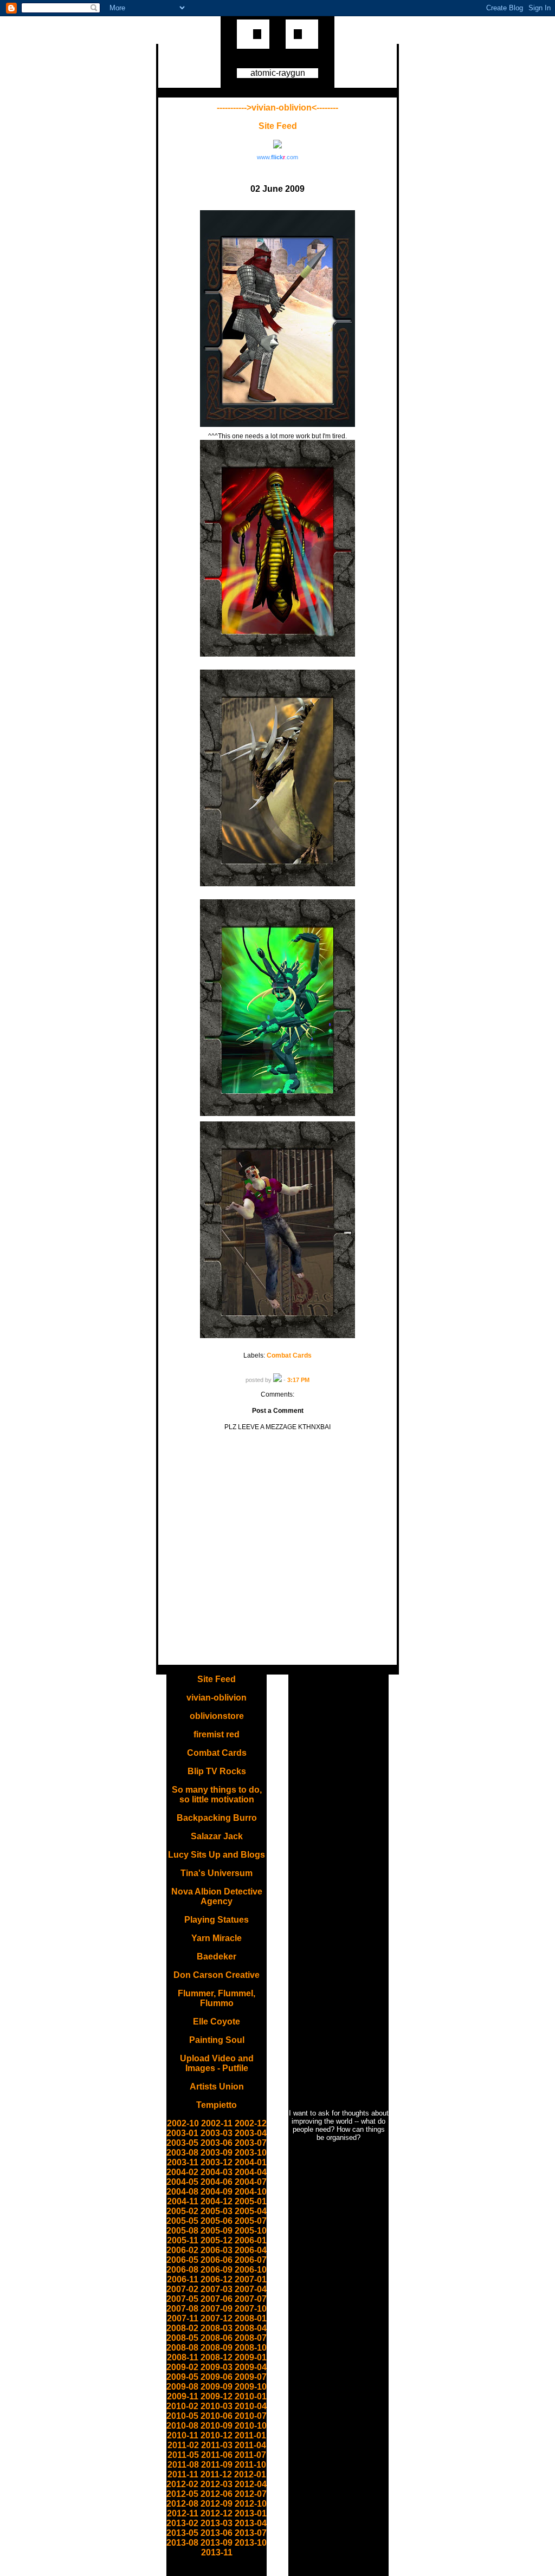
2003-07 (251, 2143)
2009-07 (251, 2377)
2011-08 (183, 2465)
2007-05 (182, 2299)
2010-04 (251, 2406)
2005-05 (182, 2221)
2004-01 (251, 2162)
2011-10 (250, 2465)
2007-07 (251, 2299)
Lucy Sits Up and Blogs (217, 1855)
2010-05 (182, 2416)
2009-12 (217, 2396)
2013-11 (217, 2552)
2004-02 (182, 2172)
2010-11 (183, 2435)
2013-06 (217, 2533)
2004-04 (251, 2172)
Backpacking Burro (217, 1818)
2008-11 (183, 2357)
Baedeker (217, 1957)
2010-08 (182, 2426)
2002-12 (251, 2123)
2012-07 (251, 2494)
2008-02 (182, 2328)
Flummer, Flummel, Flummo (217, 1998)
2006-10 (251, 2270)
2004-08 (182, 2192)
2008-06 (217, 2338)
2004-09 (217, 2192)
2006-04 (251, 2250)
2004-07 (251, 2182)
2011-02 (183, 2445)
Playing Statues (217, 1920)
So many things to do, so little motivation (217, 1795)
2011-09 (217, 2465)
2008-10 (251, 2348)
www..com (277, 157)
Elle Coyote (217, 2022)
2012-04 (251, 2484)
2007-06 (217, 2299)
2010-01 (251, 2396)
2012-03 (217, 2484)
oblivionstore (217, 1716)
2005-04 (251, 2211)
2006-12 (217, 2279)
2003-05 (182, 2143)
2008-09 (217, 2348)
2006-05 (182, 2260)
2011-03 (217, 2445)
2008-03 (217, 2328)
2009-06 (217, 2377)
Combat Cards (289, 1355)
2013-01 (251, 2513)
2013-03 (217, 2523)
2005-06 (217, 2221)
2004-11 (183, 2201)
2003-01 (182, 2133)
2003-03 (217, 2133)
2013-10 (251, 2543)
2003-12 (217, 2162)
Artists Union (217, 2087)
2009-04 (251, 2367)
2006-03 (217, 2250)
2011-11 (183, 2474)
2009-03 (217, 2367)
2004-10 (251, 2192)
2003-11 (183, 2162)
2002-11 (217, 2123)
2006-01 (251, 2240)
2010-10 (251, 2426)
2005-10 (251, 2231)
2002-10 (183, 2123)
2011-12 (216, 2474)
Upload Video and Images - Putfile (217, 2063)
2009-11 (183, 2396)
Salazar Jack (217, 1836)
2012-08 (182, 2504)
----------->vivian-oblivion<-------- (277, 108)
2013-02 (182, 2523)
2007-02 (182, 2289)
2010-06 (217, 2416)
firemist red (217, 1734)
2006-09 (217, 2270)
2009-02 (182, 2367)
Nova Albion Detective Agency (217, 1896)
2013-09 (217, 2543)
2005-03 (217, 2211)
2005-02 (182, 2211)
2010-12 (217, 2435)
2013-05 (182, 2533)
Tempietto (217, 2105)
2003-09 (217, 2153)
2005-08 (182, 2231)
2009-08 (182, 2387)
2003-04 (251, 2133)
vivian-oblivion (217, 1698)
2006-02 (182, 2250)
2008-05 (182, 2338)
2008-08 (182, 2348)
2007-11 (183, 2318)
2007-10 (251, 2309)
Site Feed (278, 126)
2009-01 (251, 2357)
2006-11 (183, 2279)
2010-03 (217, 2406)
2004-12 (217, 2201)
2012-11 (183, 2513)
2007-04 (251, 2289)
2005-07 (251, 2221)
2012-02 (182, 2484)
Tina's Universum (217, 1873)
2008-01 (251, 2318)
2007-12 (217, 2318)
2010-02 (182, 2406)
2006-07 (251, 2260)
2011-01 (250, 2435)
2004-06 (217, 2182)
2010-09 (217, 2426)
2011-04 (250, 2445)
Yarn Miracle (217, 1938)
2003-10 (251, 2153)
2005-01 (251, 2201)
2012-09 (217, 2504)
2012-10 (251, 2504)
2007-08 (182, 2309)
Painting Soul (217, 2040)
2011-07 (250, 2455)
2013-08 (182, 2543)
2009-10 (251, 2387)
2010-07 (251, 2416)
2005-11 (183, 2240)
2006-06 (217, 2260)
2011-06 (217, 2455)
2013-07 (251, 2533)
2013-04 (251, 2523)
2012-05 (182, 2494)
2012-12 (217, 2513)
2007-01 (251, 2279)
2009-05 (182, 2377)
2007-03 (217, 2289)
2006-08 (182, 2270)
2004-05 (182, 2182)
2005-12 (217, 2240)
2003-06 (217, 2143)
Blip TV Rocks (217, 1771)
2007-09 (217, 2309)
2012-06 (217, 2494)
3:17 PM (298, 1380)
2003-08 (182, 2153)
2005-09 (217, 2231)
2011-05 (183, 2455)
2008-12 (217, 2357)
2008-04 (251, 2328)
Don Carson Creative (217, 1975)
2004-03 (217, 2172)
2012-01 (250, 2474)
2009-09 (217, 2387)
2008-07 (251, 2338)
